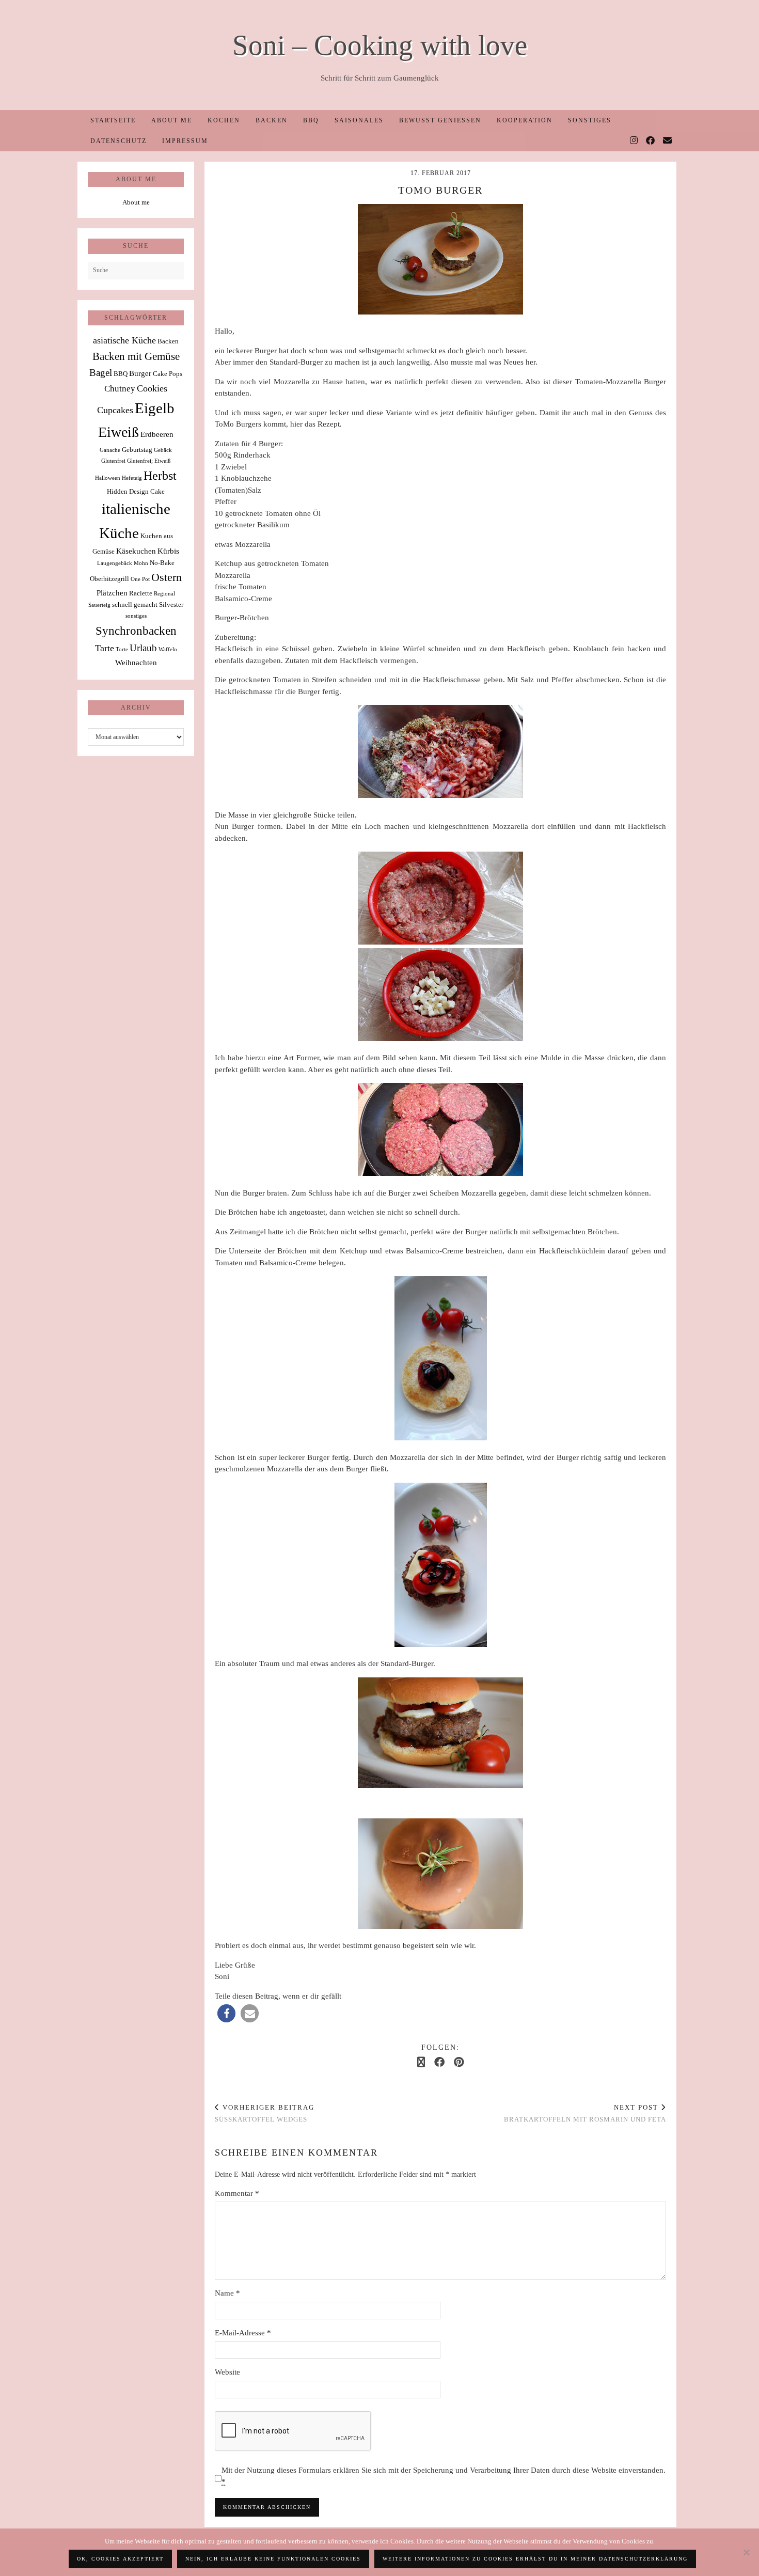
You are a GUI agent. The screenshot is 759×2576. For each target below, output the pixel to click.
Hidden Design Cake (136, 491)
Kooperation (525, 120)
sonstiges (136, 616)
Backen (272, 120)
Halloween (108, 478)
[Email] (668, 141)
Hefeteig (132, 478)
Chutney (120, 389)
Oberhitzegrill (109, 579)
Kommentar (237, 2193)
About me (172, 120)
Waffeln (168, 649)
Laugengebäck (115, 563)
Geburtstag (137, 450)
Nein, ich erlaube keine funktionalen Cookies (273, 2559)
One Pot (140, 579)
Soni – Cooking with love (380, 45)
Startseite (113, 120)
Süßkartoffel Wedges (265, 2113)
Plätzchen (112, 593)
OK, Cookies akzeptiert (120, 2559)
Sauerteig (99, 605)
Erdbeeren (157, 434)
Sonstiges (590, 120)
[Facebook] (651, 141)
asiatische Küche (124, 340)
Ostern (167, 577)
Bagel (101, 373)
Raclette (141, 593)
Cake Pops (168, 374)
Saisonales (359, 120)
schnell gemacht (135, 604)
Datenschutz (118, 141)
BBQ (311, 120)
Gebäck (163, 450)
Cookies (152, 388)
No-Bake (162, 563)
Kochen (224, 120)
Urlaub (143, 648)
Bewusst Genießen (440, 120)
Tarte (105, 648)
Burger (140, 373)
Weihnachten (136, 662)
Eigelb (155, 408)
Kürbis (168, 551)
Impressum (185, 141)
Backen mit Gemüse (136, 356)
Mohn (141, 563)
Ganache (110, 450)
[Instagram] (634, 141)
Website (227, 2372)
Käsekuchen (136, 551)
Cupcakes (115, 410)
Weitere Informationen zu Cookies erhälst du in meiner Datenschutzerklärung (535, 2559)
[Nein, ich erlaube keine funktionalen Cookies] (746, 2552)
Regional (164, 594)
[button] (226, 2013)
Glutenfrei (113, 461)
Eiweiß (118, 432)
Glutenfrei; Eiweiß (149, 461)
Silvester (171, 604)
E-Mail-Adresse (243, 2333)
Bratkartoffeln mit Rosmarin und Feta (585, 2113)
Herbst (160, 476)
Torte (122, 649)
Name (227, 2293)
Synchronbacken (136, 631)
